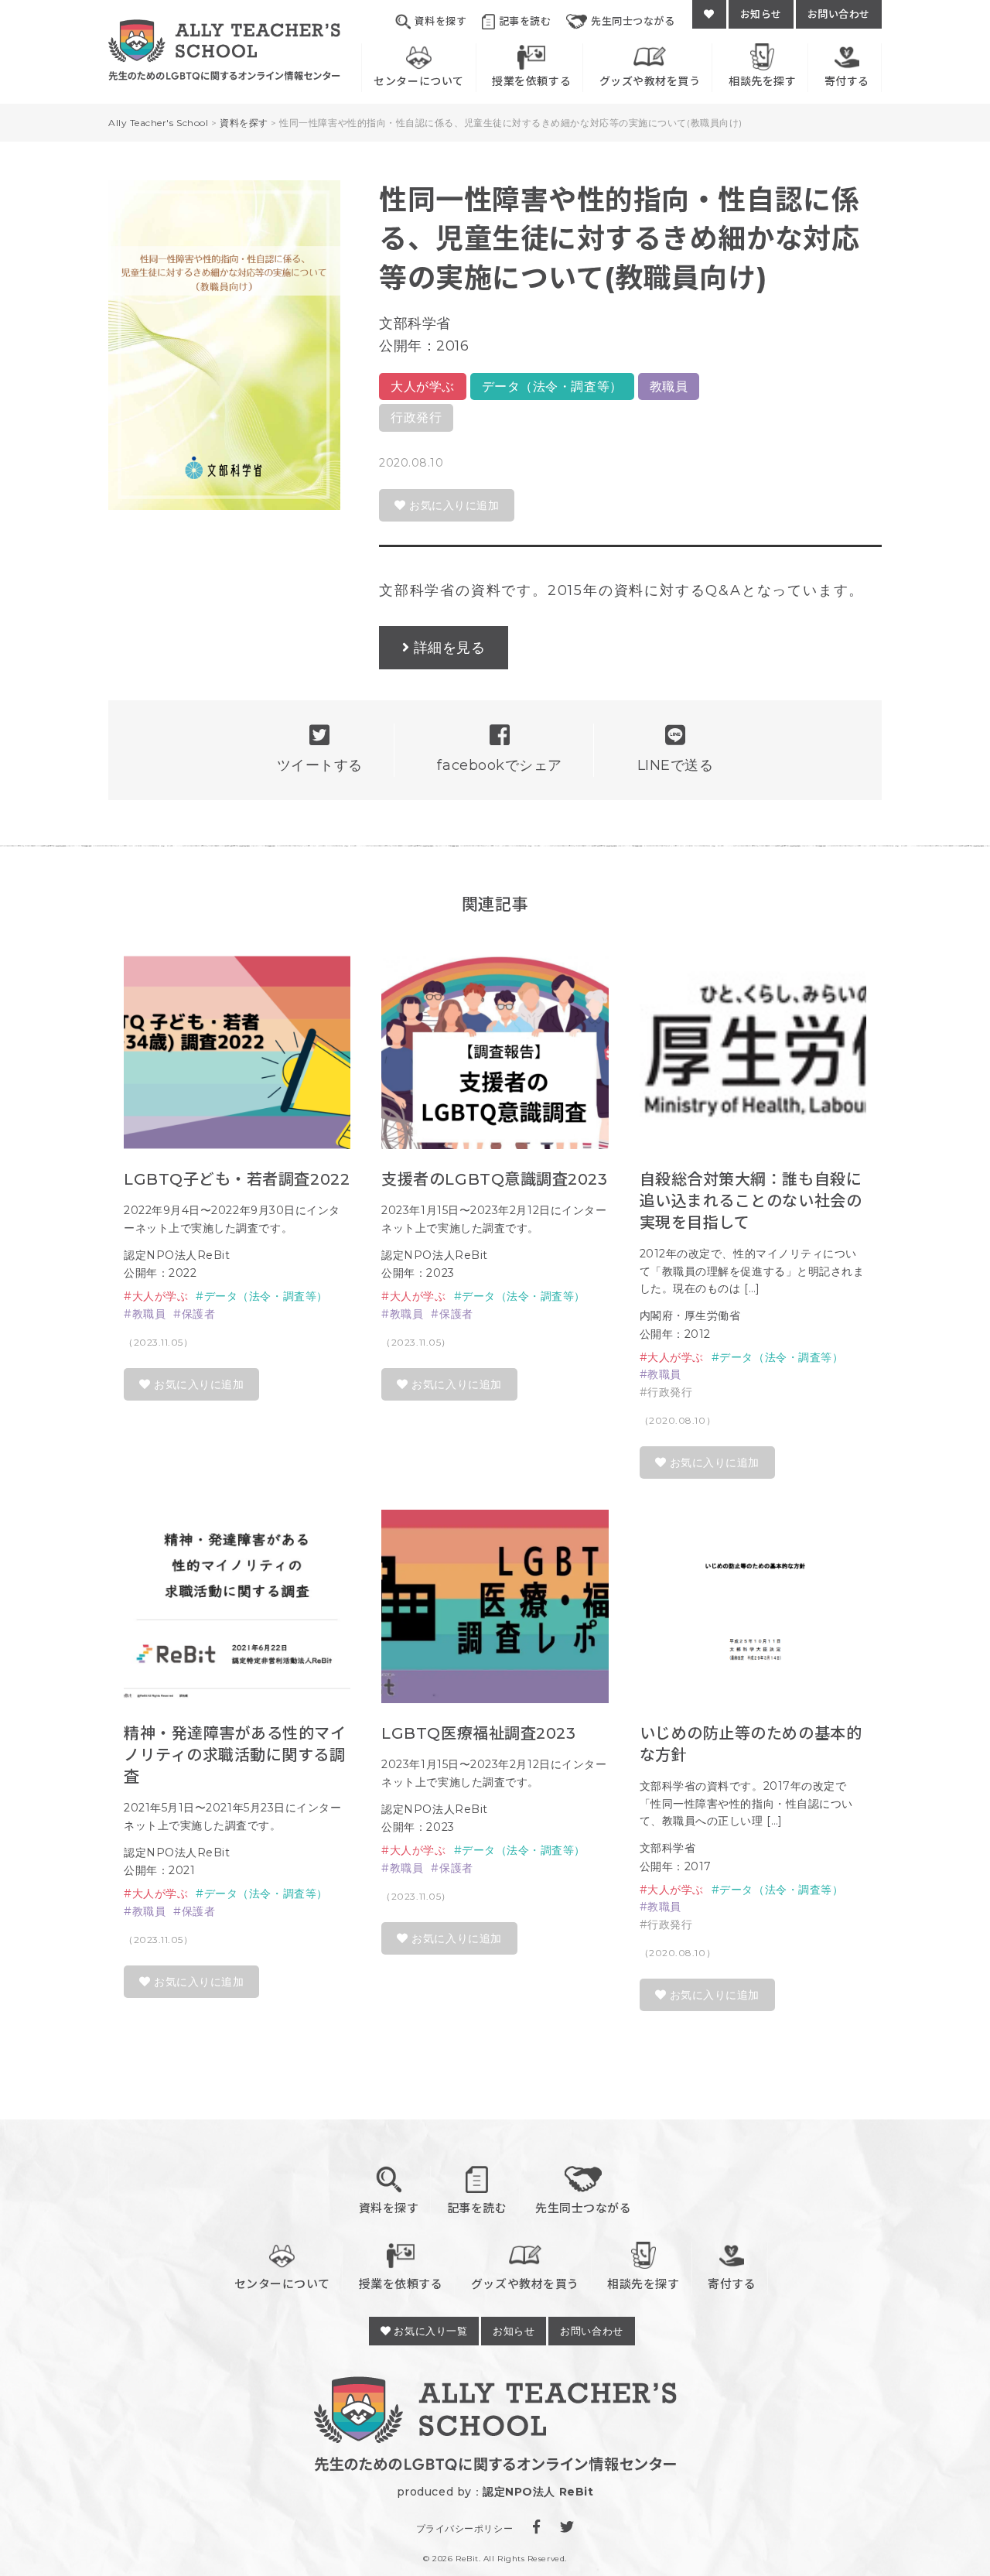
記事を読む (525, 21)
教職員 (669, 387)
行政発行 (416, 417)
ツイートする (320, 765)
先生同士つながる (633, 21)
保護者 (198, 1314)
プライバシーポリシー (464, 2528)
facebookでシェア (499, 765)
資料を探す (440, 21)
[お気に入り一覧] (709, 14)
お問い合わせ (839, 14)
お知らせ (761, 14)
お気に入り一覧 (429, 2331)
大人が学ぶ (423, 387)
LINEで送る (676, 765)
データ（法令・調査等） (552, 387)
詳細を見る (450, 648)
